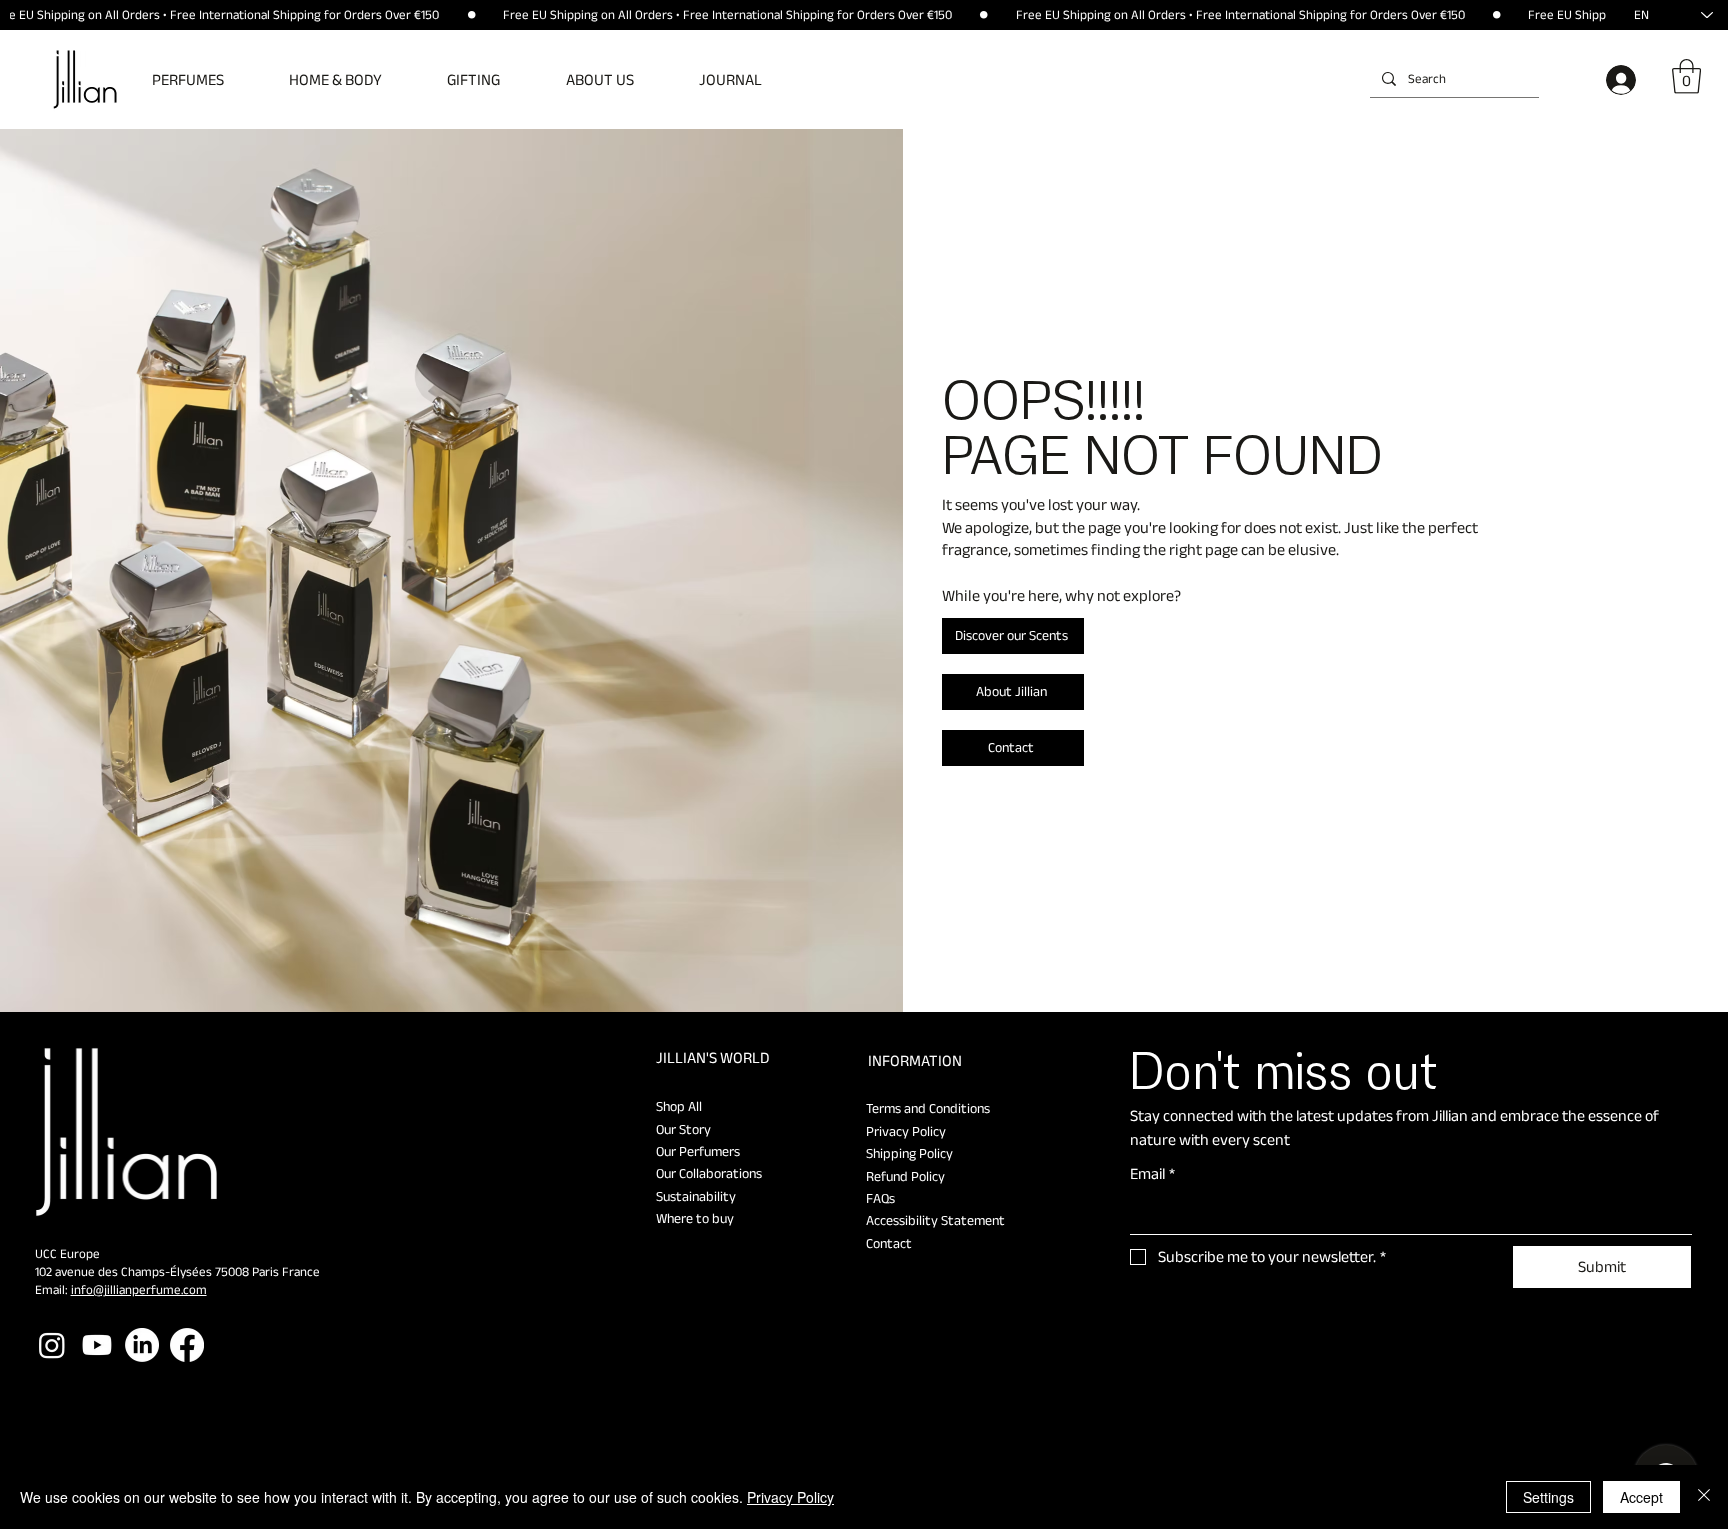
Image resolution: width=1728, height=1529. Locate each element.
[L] (1625, 80)
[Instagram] (52, 1345)
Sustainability (696, 1196)
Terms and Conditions (928, 1108)
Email (1152, 1173)
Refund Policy (905, 1176)
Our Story (683, 1129)
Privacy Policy (906, 1131)
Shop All (679, 1106)
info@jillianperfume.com (139, 1289)
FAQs (880, 1198)
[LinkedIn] (142, 1345)
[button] (202, 79)
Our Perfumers (698, 1151)
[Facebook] (187, 1345)
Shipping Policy (909, 1153)
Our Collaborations (709, 1173)
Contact (889, 1243)
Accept (1641, 1497)
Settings (1548, 1497)
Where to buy (695, 1218)
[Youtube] (97, 1345)
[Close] (1704, 1497)
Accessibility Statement (935, 1220)
